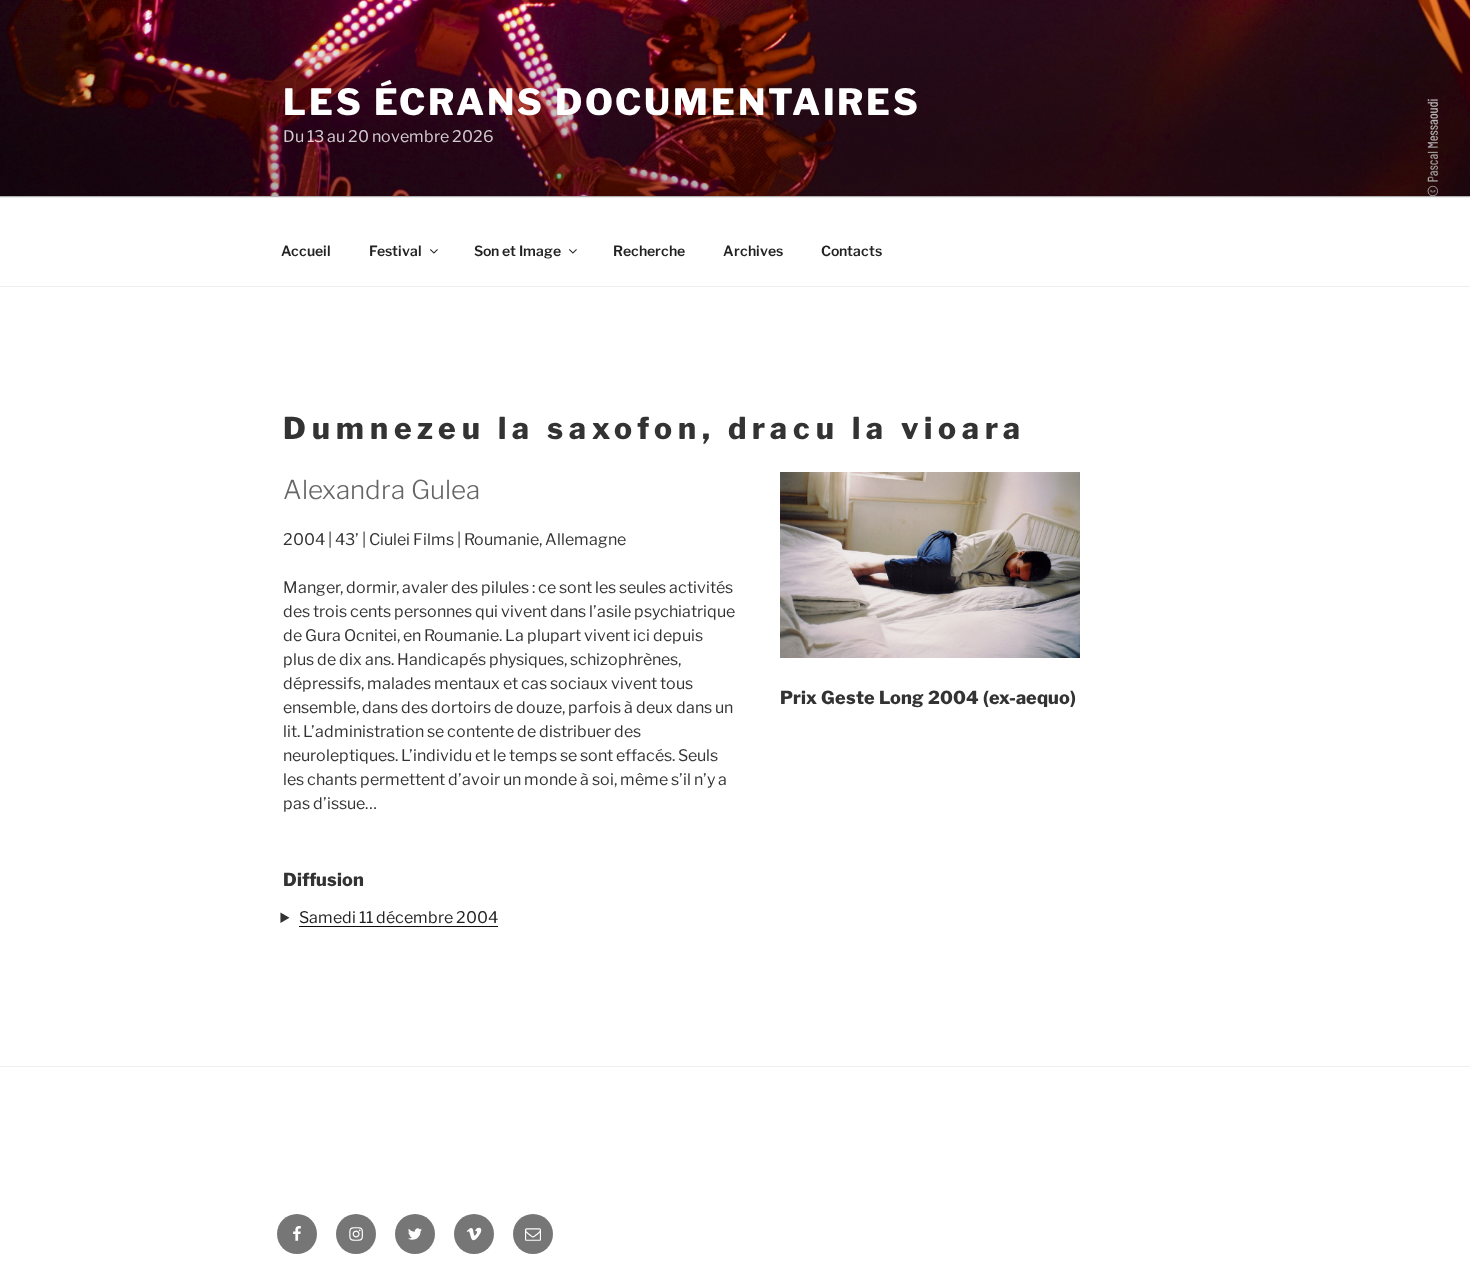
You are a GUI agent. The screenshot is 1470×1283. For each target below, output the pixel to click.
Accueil (306, 250)
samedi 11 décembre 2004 (398, 917)
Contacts (851, 250)
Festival (395, 250)
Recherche (649, 250)
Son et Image (517, 250)
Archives (753, 250)
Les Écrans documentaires (602, 102)
